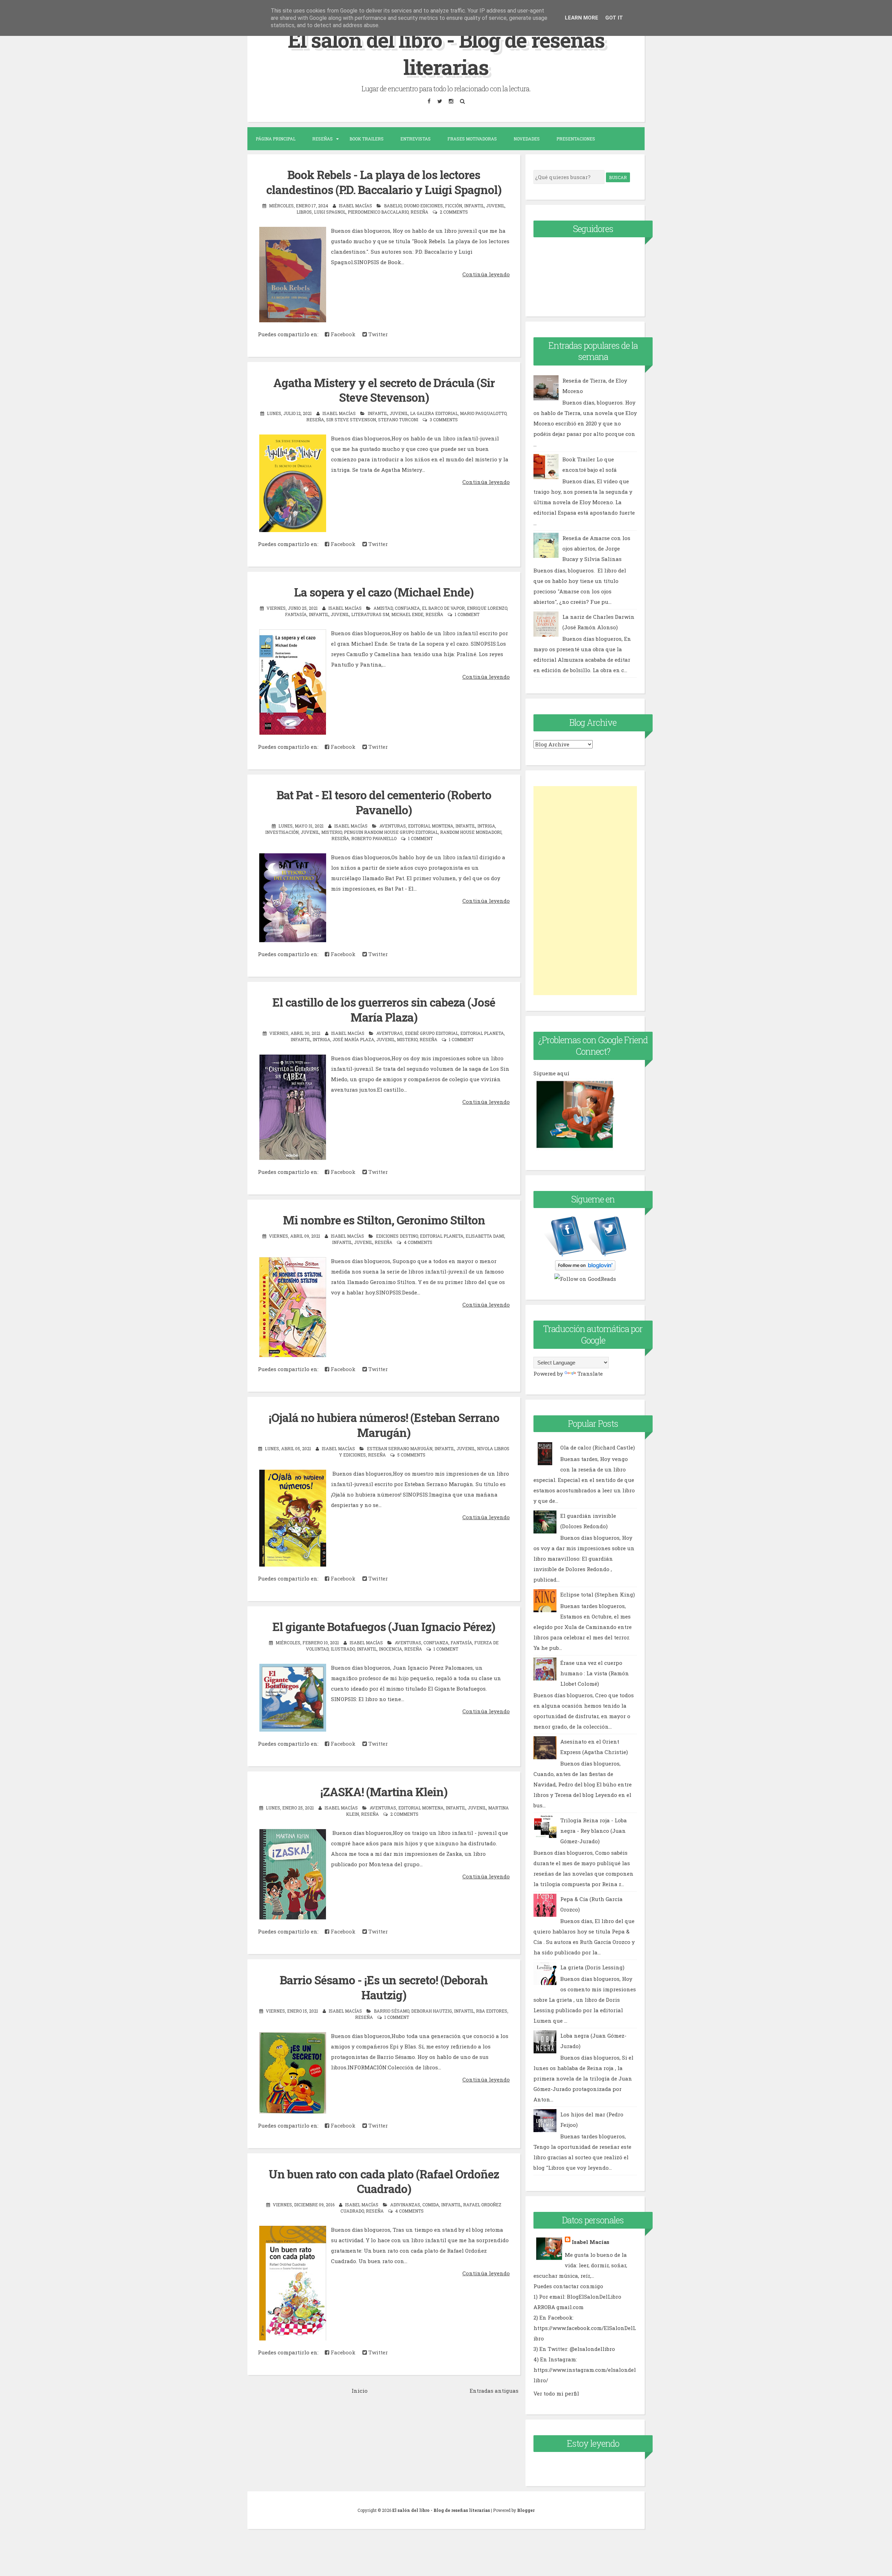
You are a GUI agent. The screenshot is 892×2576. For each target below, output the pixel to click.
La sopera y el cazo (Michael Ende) (384, 592)
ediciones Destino (397, 1236)
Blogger (526, 2510)
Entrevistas (416, 139)
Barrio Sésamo (391, 2011)
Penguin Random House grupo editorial (391, 832)
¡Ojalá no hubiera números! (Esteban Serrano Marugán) (384, 1425)
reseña (419, 212)
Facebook (342, 334)
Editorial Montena (431, 826)
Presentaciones (576, 139)
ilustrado (343, 1649)
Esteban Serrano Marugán (400, 1448)
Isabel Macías (591, 2242)
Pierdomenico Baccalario (378, 212)
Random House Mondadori (471, 832)
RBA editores (492, 2011)
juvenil (495, 206)
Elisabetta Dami (485, 1236)
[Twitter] (440, 101)
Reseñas (322, 139)
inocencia (390, 1649)
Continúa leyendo (486, 274)
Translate (590, 1374)
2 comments (454, 212)
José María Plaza (353, 1039)
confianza (407, 608)
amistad (383, 608)
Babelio (393, 206)
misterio (332, 832)
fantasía (296, 614)
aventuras (393, 826)
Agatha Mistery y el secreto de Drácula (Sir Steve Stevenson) (384, 390)
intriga (486, 826)
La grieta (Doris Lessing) (592, 1967)
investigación (282, 832)
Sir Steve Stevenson (351, 420)
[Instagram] (451, 101)
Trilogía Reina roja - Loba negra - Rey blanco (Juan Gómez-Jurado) (594, 1831)
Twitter (377, 334)
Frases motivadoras (472, 139)
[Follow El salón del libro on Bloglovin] (585, 1268)
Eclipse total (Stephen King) (598, 1594)
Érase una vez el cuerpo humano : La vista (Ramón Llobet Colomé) (595, 1673)
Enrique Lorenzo (487, 608)
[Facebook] (429, 101)
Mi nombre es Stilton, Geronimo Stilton (384, 1220)
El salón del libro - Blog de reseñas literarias (446, 53)
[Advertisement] (585, 891)
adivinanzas (405, 2205)
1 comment (467, 614)
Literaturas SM (370, 614)
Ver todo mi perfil (556, 2393)
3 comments (444, 420)
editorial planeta (482, 1033)
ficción (453, 206)
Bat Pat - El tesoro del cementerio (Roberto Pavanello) (384, 802)
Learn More (582, 18)
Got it (614, 18)
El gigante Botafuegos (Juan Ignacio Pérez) (384, 1627)
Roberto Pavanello (374, 838)
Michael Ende (407, 614)
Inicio (360, 2391)
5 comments (411, 1455)
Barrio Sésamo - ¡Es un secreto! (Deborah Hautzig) (384, 1987)
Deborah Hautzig (432, 2011)
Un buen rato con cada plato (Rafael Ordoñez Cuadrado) (384, 2181)
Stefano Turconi (398, 420)
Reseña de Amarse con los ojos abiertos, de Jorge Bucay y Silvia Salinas (596, 548)
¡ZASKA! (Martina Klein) (384, 1792)
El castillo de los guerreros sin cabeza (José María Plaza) (384, 1010)
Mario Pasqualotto (483, 413)
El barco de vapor (443, 608)
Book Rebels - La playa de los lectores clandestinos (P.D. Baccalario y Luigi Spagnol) (384, 182)
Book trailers (367, 139)
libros (304, 212)
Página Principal (276, 139)
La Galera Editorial (434, 413)
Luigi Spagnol (330, 212)
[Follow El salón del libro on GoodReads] (585, 1279)
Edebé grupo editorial (432, 1033)
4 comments (418, 1242)
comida (431, 2205)
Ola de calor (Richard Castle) (598, 1447)
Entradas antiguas (494, 2391)
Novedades (527, 139)
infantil (474, 206)
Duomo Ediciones (423, 206)
